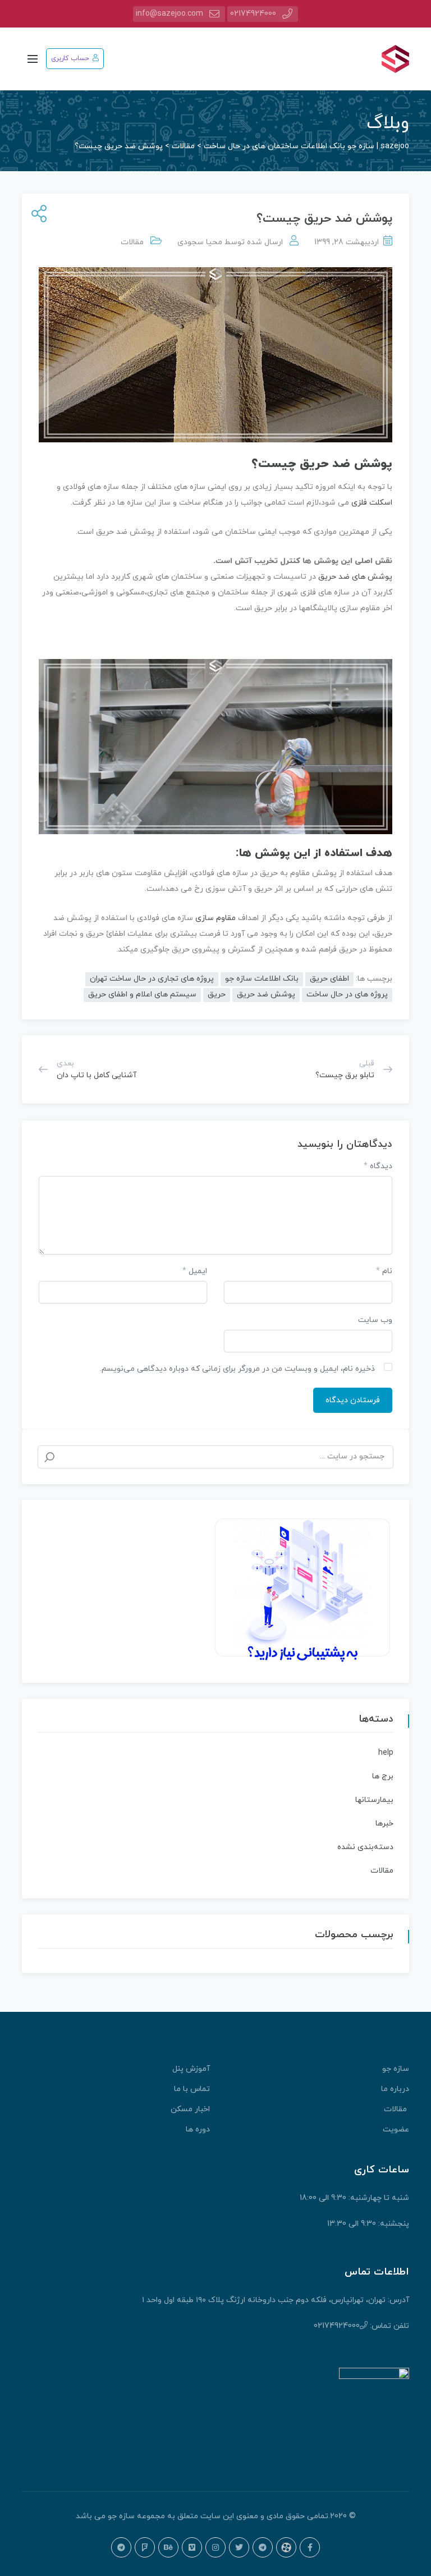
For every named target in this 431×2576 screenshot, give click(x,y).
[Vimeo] (192, 2547)
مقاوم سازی (217, 918)
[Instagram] (215, 2547)
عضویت (396, 2129)
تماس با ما (192, 2089)
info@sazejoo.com (169, 14)
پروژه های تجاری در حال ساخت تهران (152, 979)
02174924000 (253, 14)
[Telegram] (263, 2547)
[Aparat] (286, 2547)
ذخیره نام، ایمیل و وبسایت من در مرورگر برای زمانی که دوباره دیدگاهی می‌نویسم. (237, 1369)
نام (384, 1271)
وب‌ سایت (375, 1320)
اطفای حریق (329, 979)
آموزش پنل (191, 2069)
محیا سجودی (200, 242)
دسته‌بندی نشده (365, 1847)
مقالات (132, 242)
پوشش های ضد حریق (355, 577)
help (386, 1753)
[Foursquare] (145, 2547)
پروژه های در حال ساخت (347, 994)
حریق (217, 994)
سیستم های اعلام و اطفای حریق (142, 994)
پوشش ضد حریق (266, 994)
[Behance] (168, 2547)
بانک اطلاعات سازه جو (262, 979)
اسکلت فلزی (371, 503)
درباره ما (395, 2089)
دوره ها (198, 2129)
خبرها (384, 1824)
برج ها (383, 1776)
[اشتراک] (37, 215)
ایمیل (195, 1271)
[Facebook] (310, 2547)
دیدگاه (378, 1166)
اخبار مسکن (190, 2109)
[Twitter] (239, 2547)
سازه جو (396, 2069)
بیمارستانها (374, 1800)
